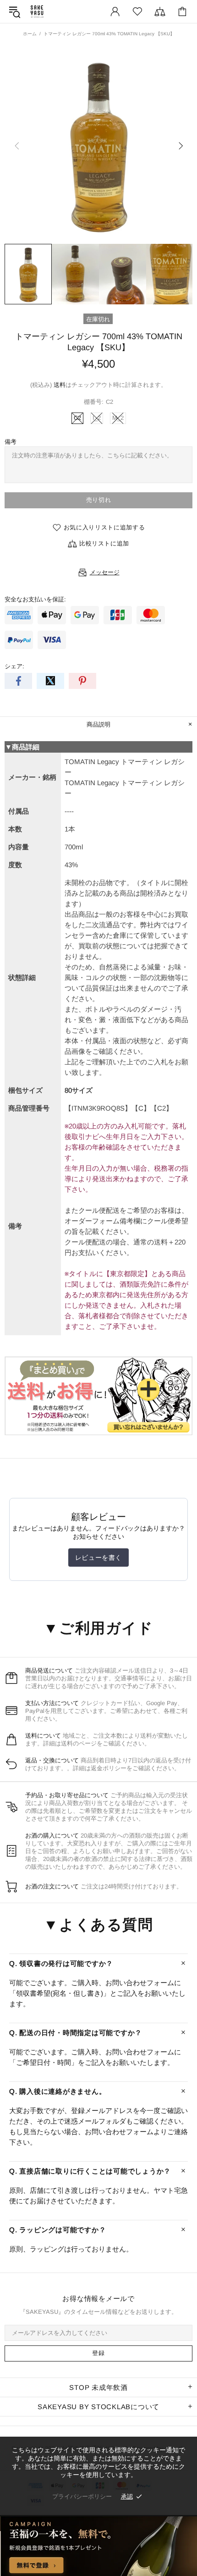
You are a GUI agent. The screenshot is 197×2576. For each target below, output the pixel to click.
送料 (60, 385)
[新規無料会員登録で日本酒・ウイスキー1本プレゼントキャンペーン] (98, 2546)
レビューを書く (98, 1558)
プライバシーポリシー (82, 2496)
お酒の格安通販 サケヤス (37, 11)
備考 (11, 442)
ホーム (30, 34)
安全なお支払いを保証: (35, 599)
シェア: (14, 666)
